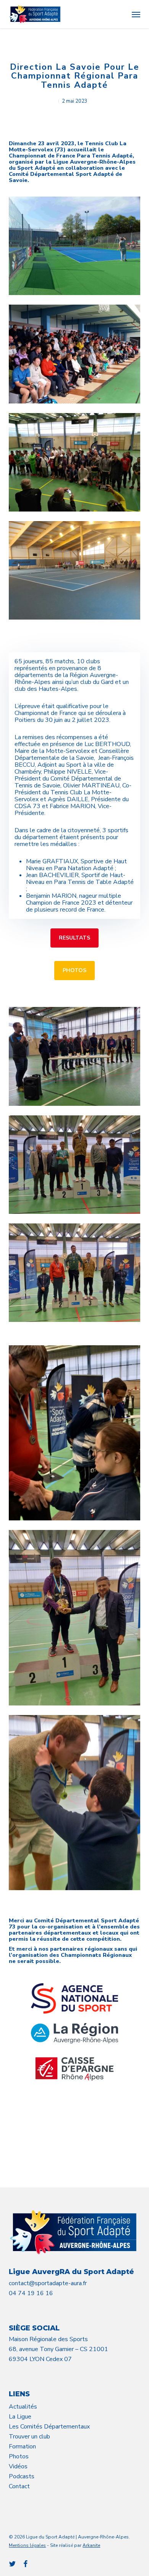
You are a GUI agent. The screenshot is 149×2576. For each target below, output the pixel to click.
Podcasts (22, 2476)
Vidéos (18, 2466)
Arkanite (91, 2545)
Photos (19, 2456)
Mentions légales (27, 2545)
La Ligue (20, 2417)
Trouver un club (29, 2437)
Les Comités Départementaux (49, 2427)
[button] (136, 14)
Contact (19, 2486)
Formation (22, 2446)
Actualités (23, 2407)
